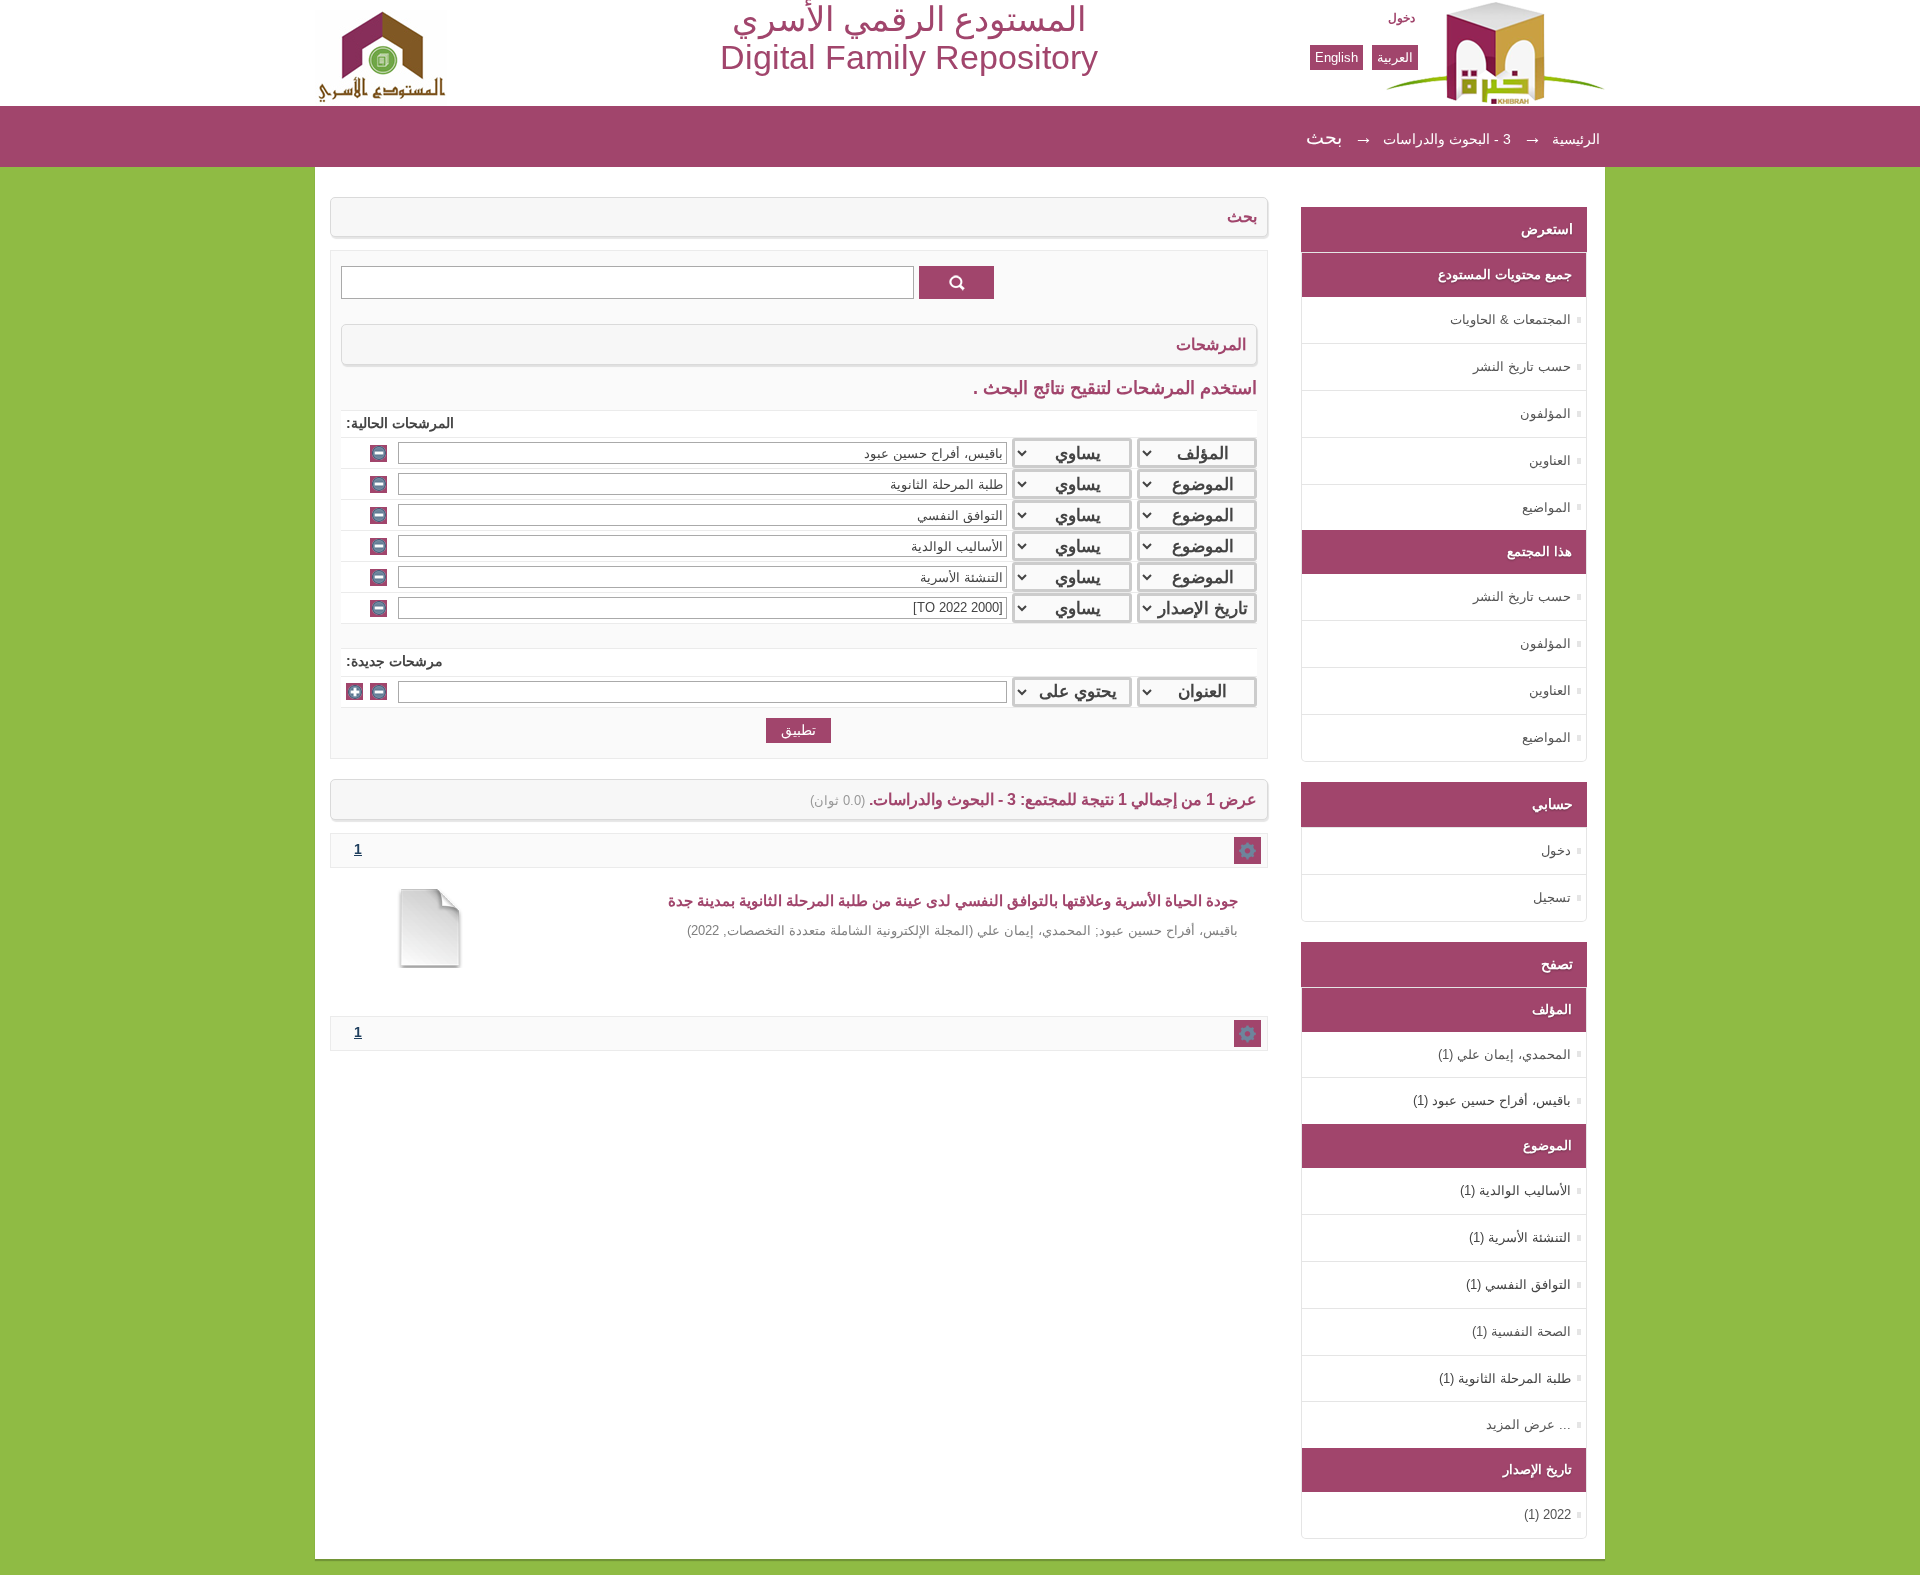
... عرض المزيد (1528, 1424)
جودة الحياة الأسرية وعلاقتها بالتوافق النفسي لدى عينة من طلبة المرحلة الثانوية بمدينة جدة (953, 900)
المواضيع (1546, 507)
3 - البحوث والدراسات (1447, 139)
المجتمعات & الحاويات (1510, 319)
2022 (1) (1547, 1514)
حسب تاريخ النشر (1522, 366)
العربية (1395, 57)
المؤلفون (1545, 413)
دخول (1401, 18)
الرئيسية (1576, 139)
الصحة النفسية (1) (1521, 1331)
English (1336, 57)
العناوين (1550, 460)
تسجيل (1552, 897)
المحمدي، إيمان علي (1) (1504, 1054)
